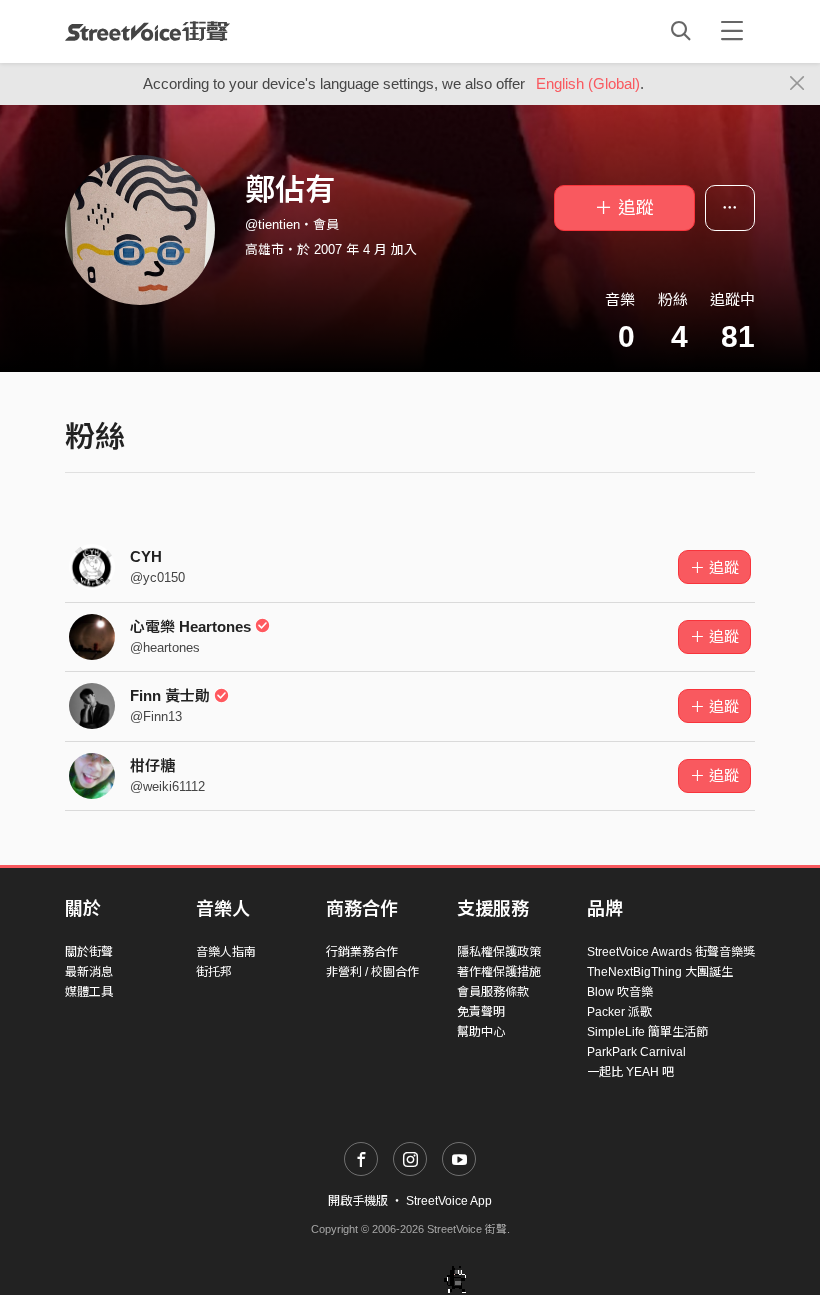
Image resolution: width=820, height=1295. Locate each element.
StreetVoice (147, 31)
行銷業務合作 (362, 952)
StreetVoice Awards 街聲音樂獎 (671, 952)
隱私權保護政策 (499, 952)
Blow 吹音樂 (620, 992)
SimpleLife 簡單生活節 (647, 1032)
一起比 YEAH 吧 (630, 1072)
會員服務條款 (493, 992)
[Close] (797, 84)
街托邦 (214, 972)
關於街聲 (89, 952)
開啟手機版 (358, 1201)
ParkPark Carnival (636, 1052)
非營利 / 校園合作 (372, 972)
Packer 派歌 (619, 1012)
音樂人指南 (226, 952)
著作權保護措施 (499, 972)
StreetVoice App (449, 1201)
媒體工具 (89, 992)
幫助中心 (481, 1032)
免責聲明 (481, 1012)
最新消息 (89, 972)
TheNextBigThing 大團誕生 (660, 972)
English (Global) (588, 83)
